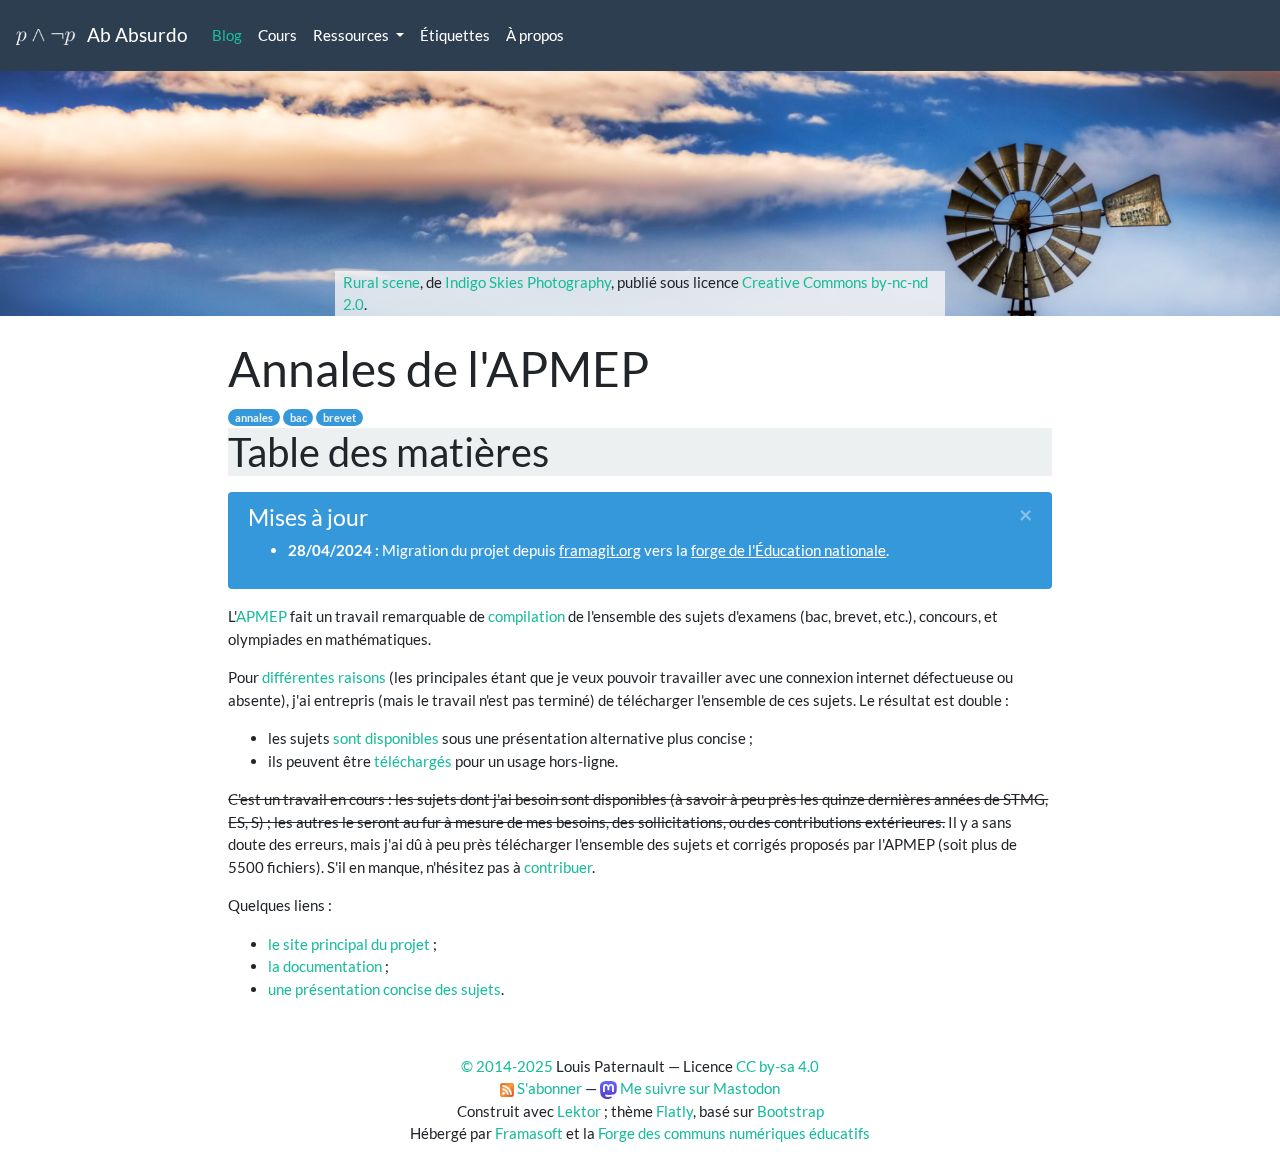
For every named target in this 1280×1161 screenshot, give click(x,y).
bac (298, 417)
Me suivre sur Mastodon (698, 1088)
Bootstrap (790, 1111)
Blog (227, 35)
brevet (339, 417)
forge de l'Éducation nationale (788, 550)
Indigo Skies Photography (528, 282)
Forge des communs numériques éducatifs (734, 1133)
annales (254, 417)
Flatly (674, 1111)
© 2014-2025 (507, 1066)
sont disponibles (386, 738)
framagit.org (600, 550)
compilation (526, 616)
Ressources (351, 35)
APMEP (261, 616)
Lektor (579, 1111)
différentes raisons (324, 677)
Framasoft (529, 1133)
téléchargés (413, 761)
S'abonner (548, 1088)
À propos (535, 35)
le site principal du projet (349, 944)
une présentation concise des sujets (384, 989)
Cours (277, 35)
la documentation (325, 966)
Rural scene (381, 282)
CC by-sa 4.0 (777, 1066)
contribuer (558, 867)
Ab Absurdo (131, 34)
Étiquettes (455, 35)
